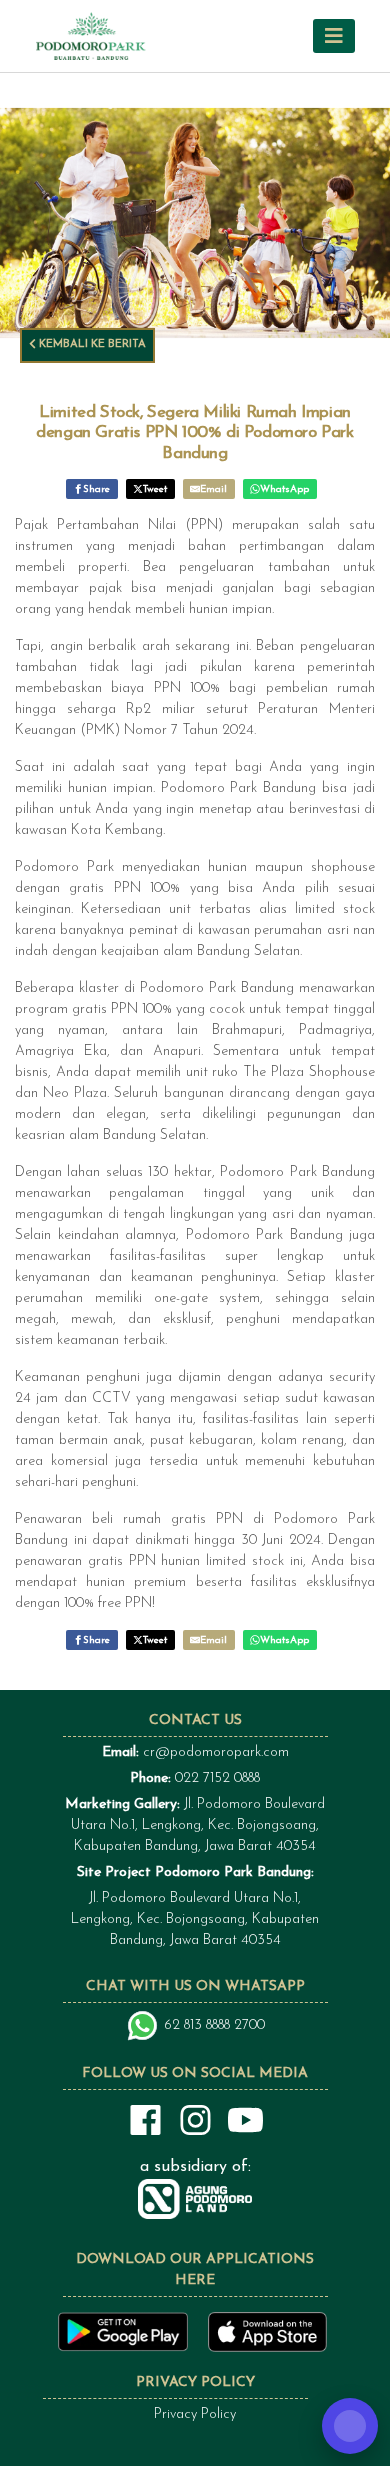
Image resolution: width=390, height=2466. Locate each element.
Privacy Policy (195, 2414)
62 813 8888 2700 (215, 2025)
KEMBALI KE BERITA (91, 344)
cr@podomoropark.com (216, 1752)
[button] (334, 35)
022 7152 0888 (217, 1778)
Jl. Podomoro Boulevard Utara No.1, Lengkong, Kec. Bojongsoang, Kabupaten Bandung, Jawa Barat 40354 (195, 1825)
